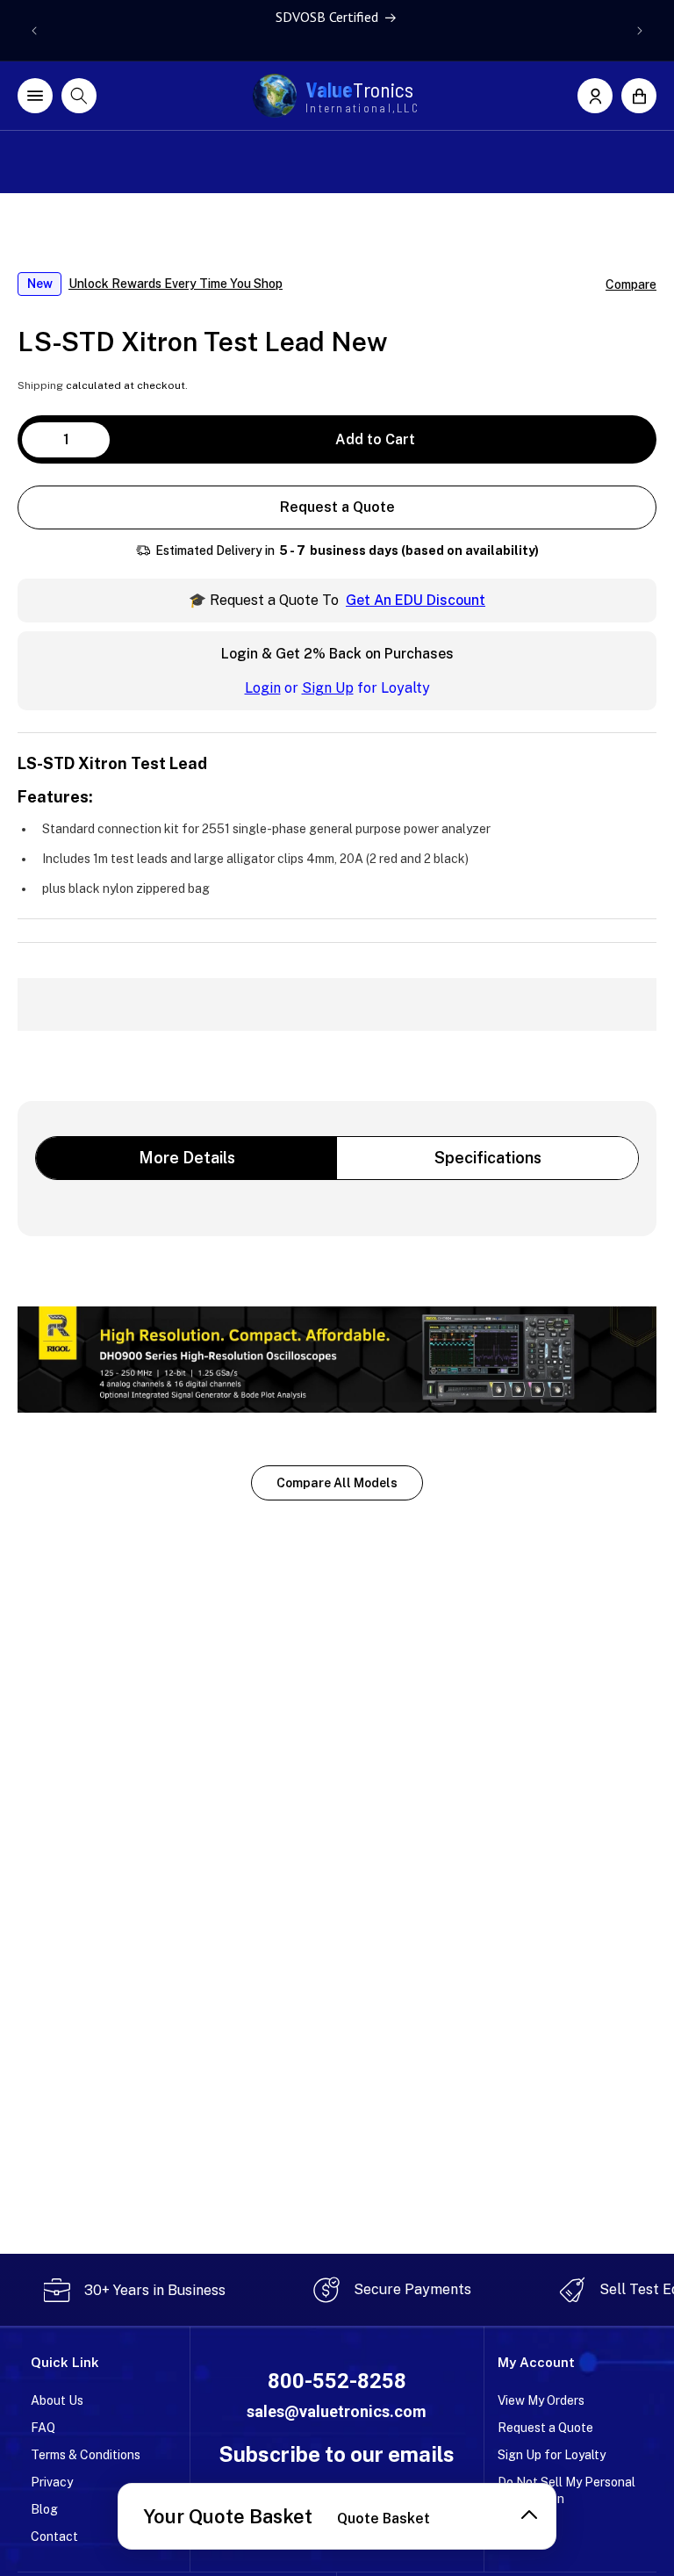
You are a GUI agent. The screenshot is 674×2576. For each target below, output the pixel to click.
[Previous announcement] (34, 31)
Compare (631, 284)
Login (263, 688)
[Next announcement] (640, 31)
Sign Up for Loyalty (552, 2455)
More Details (187, 1158)
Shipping (40, 385)
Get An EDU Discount (416, 601)
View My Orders (541, 2400)
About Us (57, 2400)
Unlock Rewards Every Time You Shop (176, 284)
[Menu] (35, 96)
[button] (639, 96)
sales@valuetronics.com (337, 2411)
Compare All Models (337, 1483)
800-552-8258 (337, 2381)
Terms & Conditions (86, 2455)
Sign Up (328, 688)
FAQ (43, 2428)
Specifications (488, 1158)
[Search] (79, 96)
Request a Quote (337, 507)
